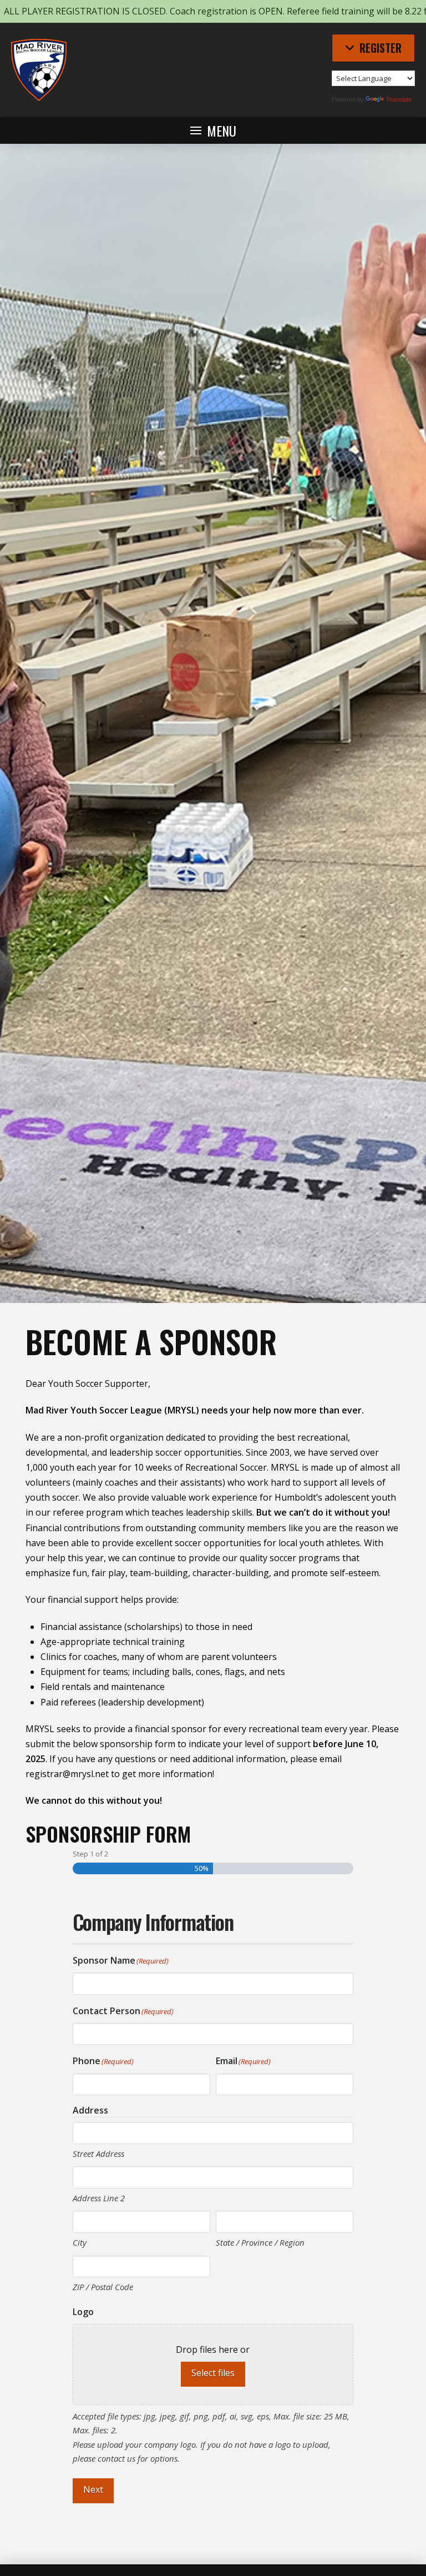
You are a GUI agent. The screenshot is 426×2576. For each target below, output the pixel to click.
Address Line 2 (99, 2198)
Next (93, 2489)
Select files (213, 2373)
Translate (399, 99)
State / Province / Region (260, 2242)
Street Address (98, 2154)
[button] (373, 48)
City (80, 2242)
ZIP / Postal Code (103, 2287)
